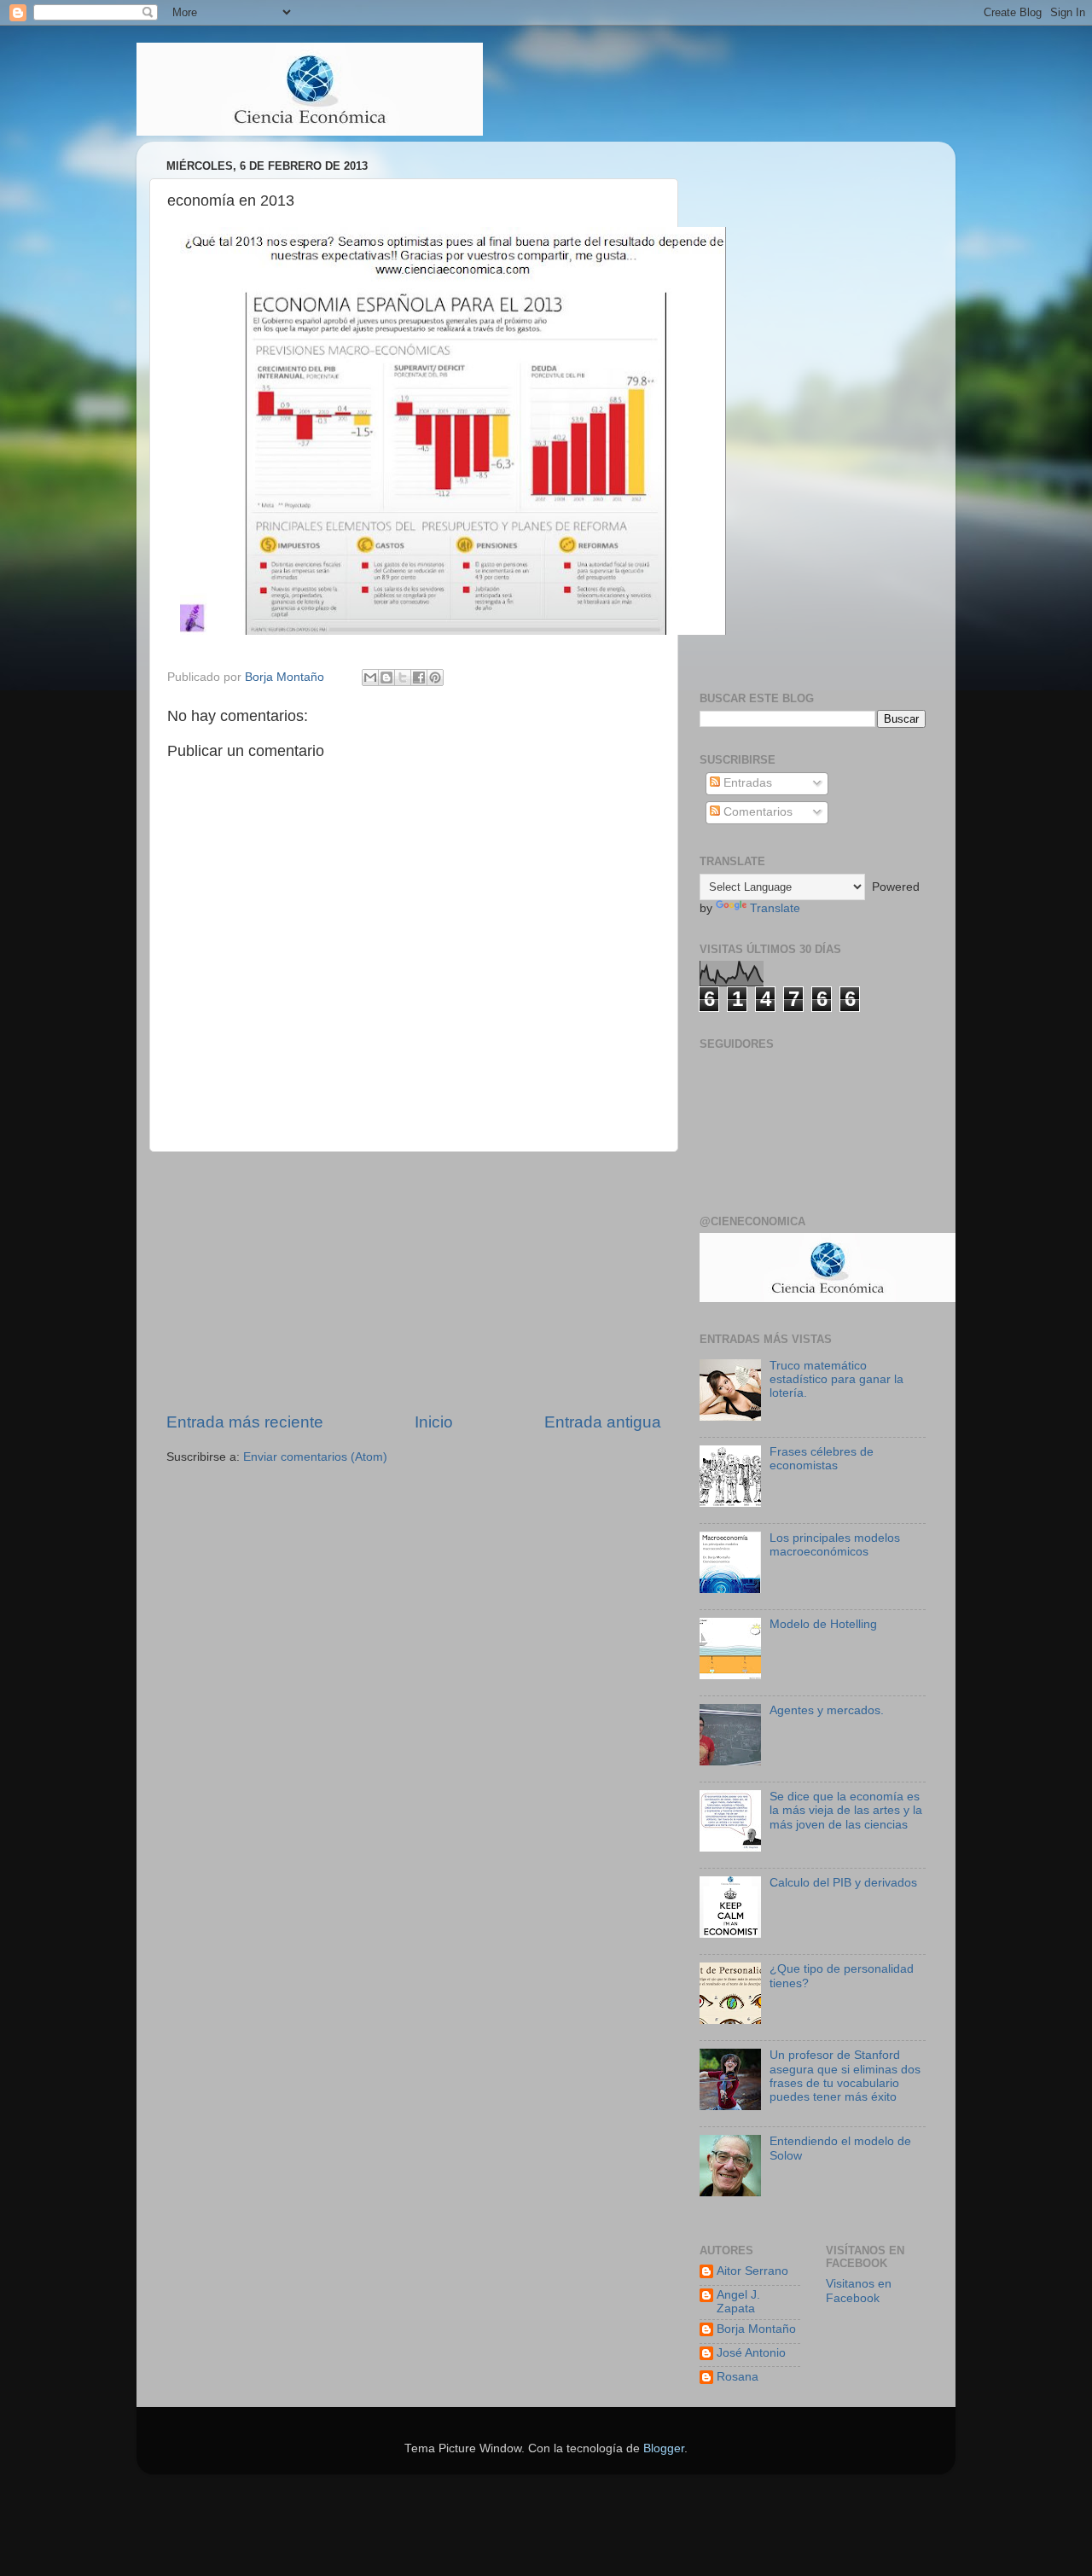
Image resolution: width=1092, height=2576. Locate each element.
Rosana (738, 2377)
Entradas (746, 783)
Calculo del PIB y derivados (843, 1883)
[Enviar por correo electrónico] (370, 677)
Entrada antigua (603, 1422)
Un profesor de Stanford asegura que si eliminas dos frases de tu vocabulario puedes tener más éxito (845, 2076)
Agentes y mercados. (827, 1710)
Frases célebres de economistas (822, 1459)
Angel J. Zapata (738, 2302)
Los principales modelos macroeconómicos (835, 1545)
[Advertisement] (414, 1282)
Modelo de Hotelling (823, 1624)
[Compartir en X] (403, 677)
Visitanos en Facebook (859, 2291)
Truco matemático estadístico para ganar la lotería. (836, 1379)
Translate (775, 908)
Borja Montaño (756, 2329)
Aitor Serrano (752, 2271)
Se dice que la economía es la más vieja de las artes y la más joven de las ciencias (846, 1810)
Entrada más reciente (245, 1422)
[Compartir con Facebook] (419, 677)
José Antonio (751, 2353)
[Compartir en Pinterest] (435, 677)
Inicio (434, 1422)
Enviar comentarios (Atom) (315, 1457)
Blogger (664, 2448)
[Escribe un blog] (386, 677)
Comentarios (756, 812)
